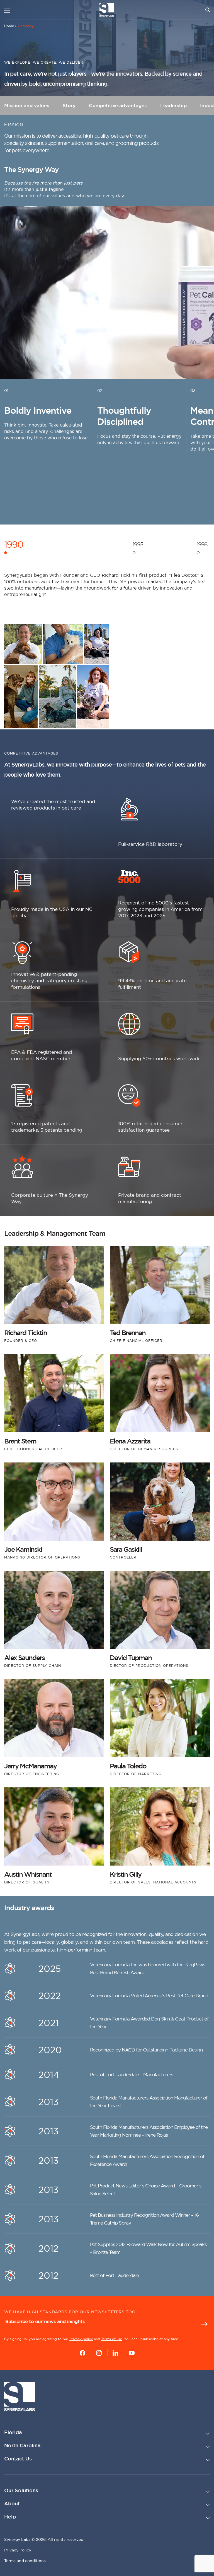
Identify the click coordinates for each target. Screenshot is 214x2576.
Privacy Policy (18, 2550)
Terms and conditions (25, 2561)
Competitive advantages (118, 106)
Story (69, 106)
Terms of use (112, 2339)
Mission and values (27, 106)
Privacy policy (81, 2339)
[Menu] (7, 10)
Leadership (173, 106)
